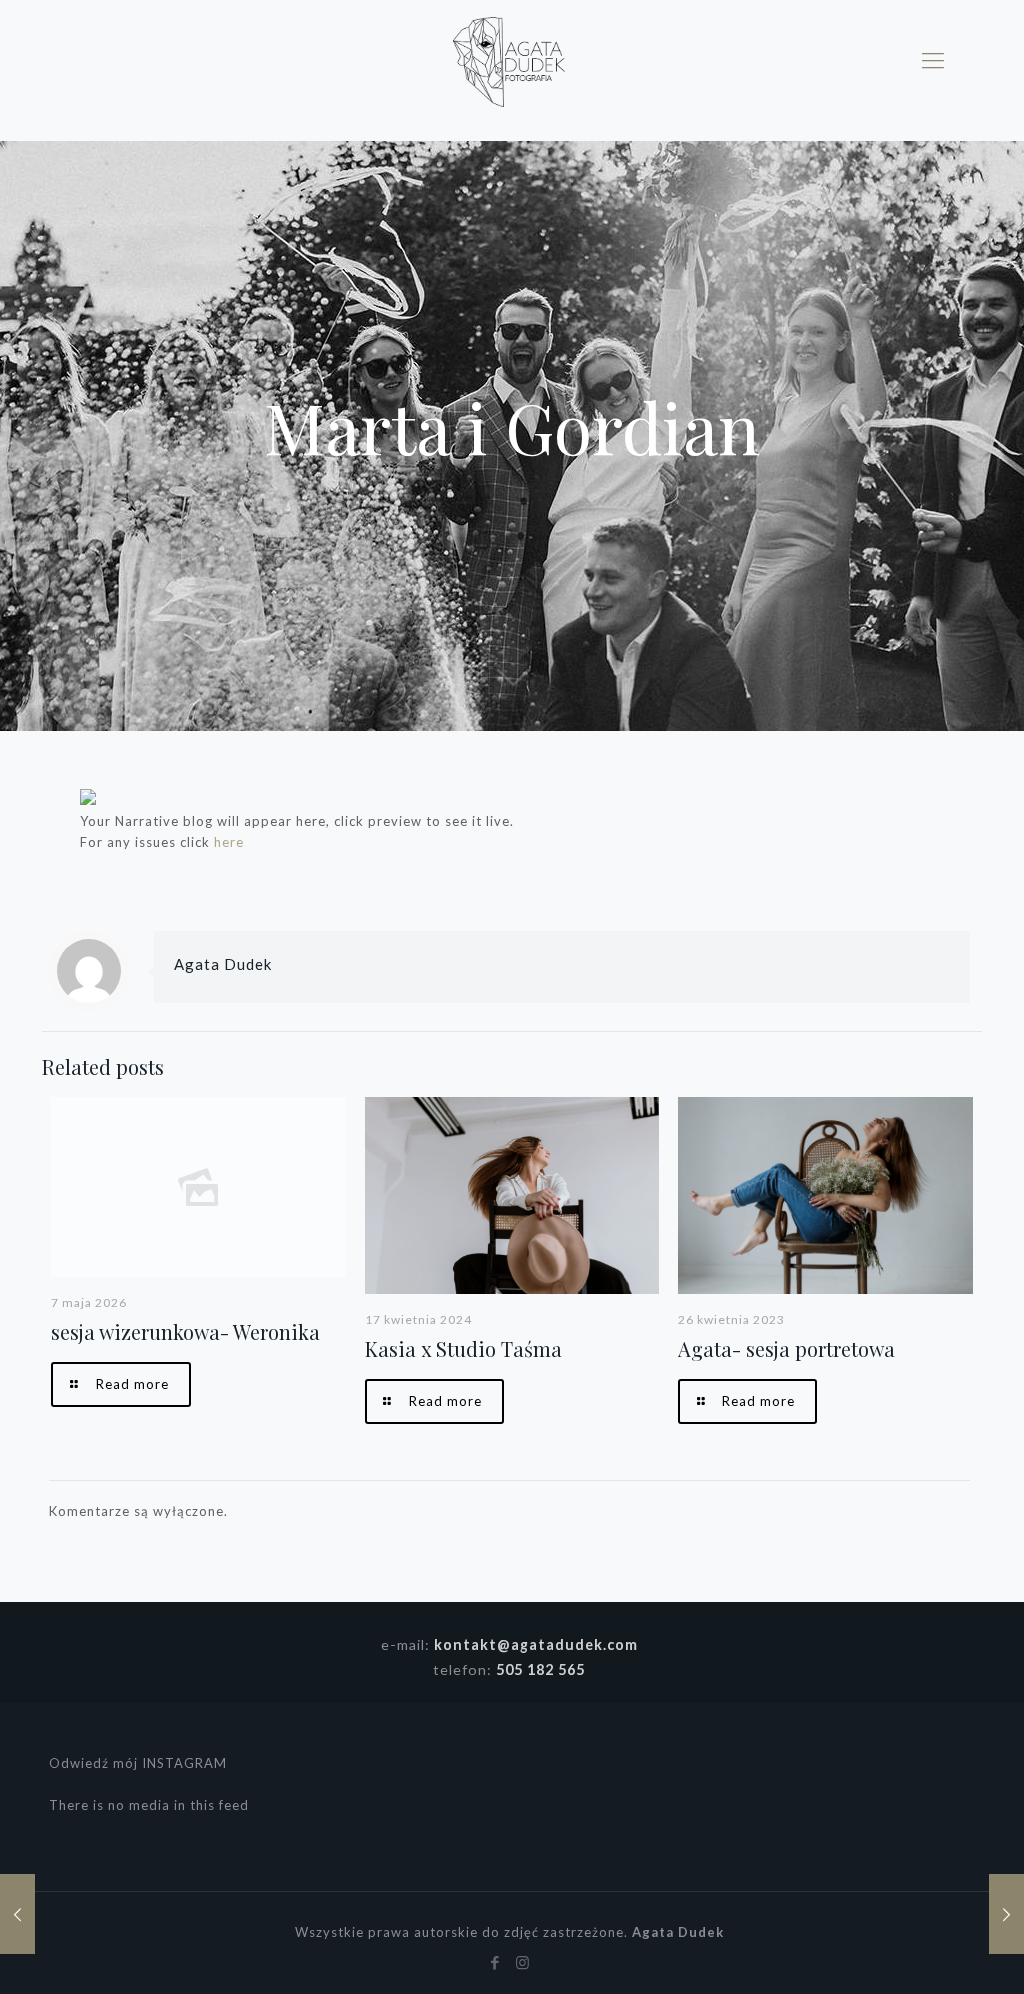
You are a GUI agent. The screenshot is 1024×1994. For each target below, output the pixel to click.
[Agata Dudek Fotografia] (509, 60)
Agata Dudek (223, 964)
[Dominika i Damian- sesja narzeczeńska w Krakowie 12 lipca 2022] (17, 1914)
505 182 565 (540, 1669)
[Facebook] (495, 1962)
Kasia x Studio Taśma (463, 1348)
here (229, 842)
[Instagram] (522, 1962)
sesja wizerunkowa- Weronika (185, 1331)
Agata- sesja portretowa (786, 1348)
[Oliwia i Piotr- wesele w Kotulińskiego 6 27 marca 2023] (1006, 1914)
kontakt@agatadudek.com (536, 1644)
